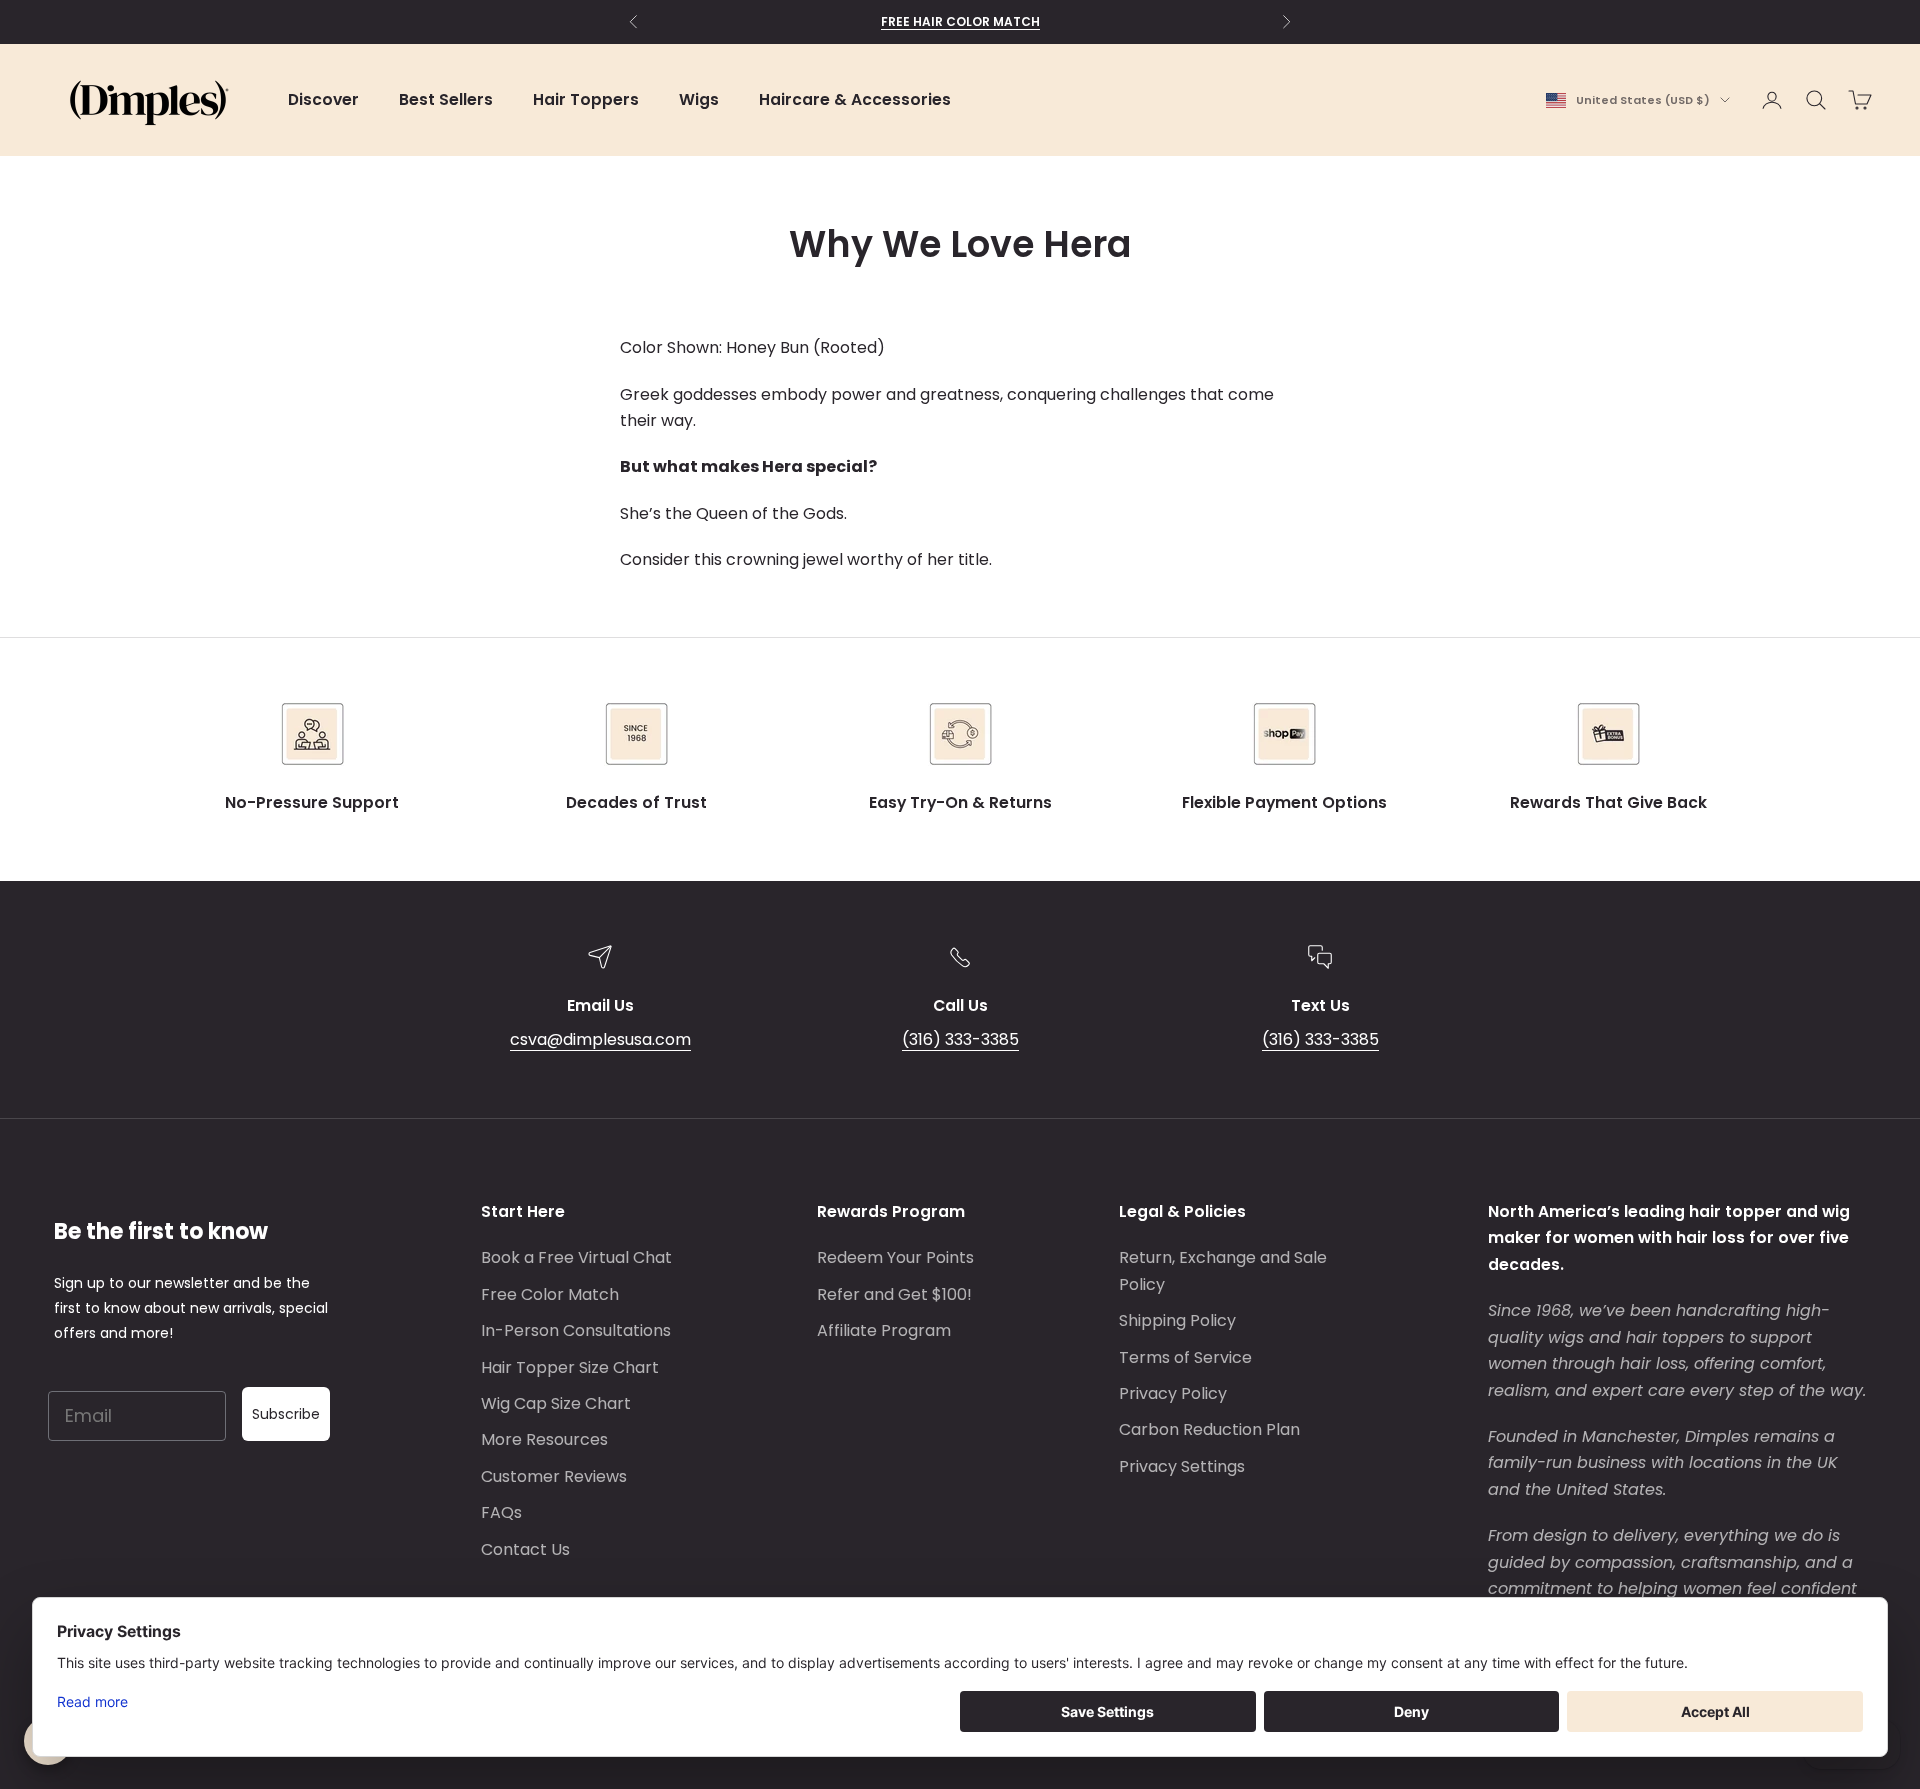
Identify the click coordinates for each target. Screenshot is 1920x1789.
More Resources (544, 1439)
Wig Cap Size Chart (556, 1403)
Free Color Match (550, 1294)
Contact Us (525, 1549)
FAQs (501, 1512)
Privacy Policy (1173, 1393)
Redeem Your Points (895, 1257)
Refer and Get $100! (894, 1294)
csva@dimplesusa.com (600, 1039)
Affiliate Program (884, 1330)
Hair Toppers (586, 99)
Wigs (699, 99)
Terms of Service (1185, 1357)
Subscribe (286, 1414)
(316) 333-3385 (960, 1039)
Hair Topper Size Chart (570, 1367)
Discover (323, 99)
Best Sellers (446, 99)
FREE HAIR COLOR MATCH (960, 21)
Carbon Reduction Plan (1209, 1429)
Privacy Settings (1182, 1466)
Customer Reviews (554, 1476)
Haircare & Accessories (855, 99)
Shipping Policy (1177, 1320)
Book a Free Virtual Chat (576, 1257)
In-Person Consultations (576, 1330)
